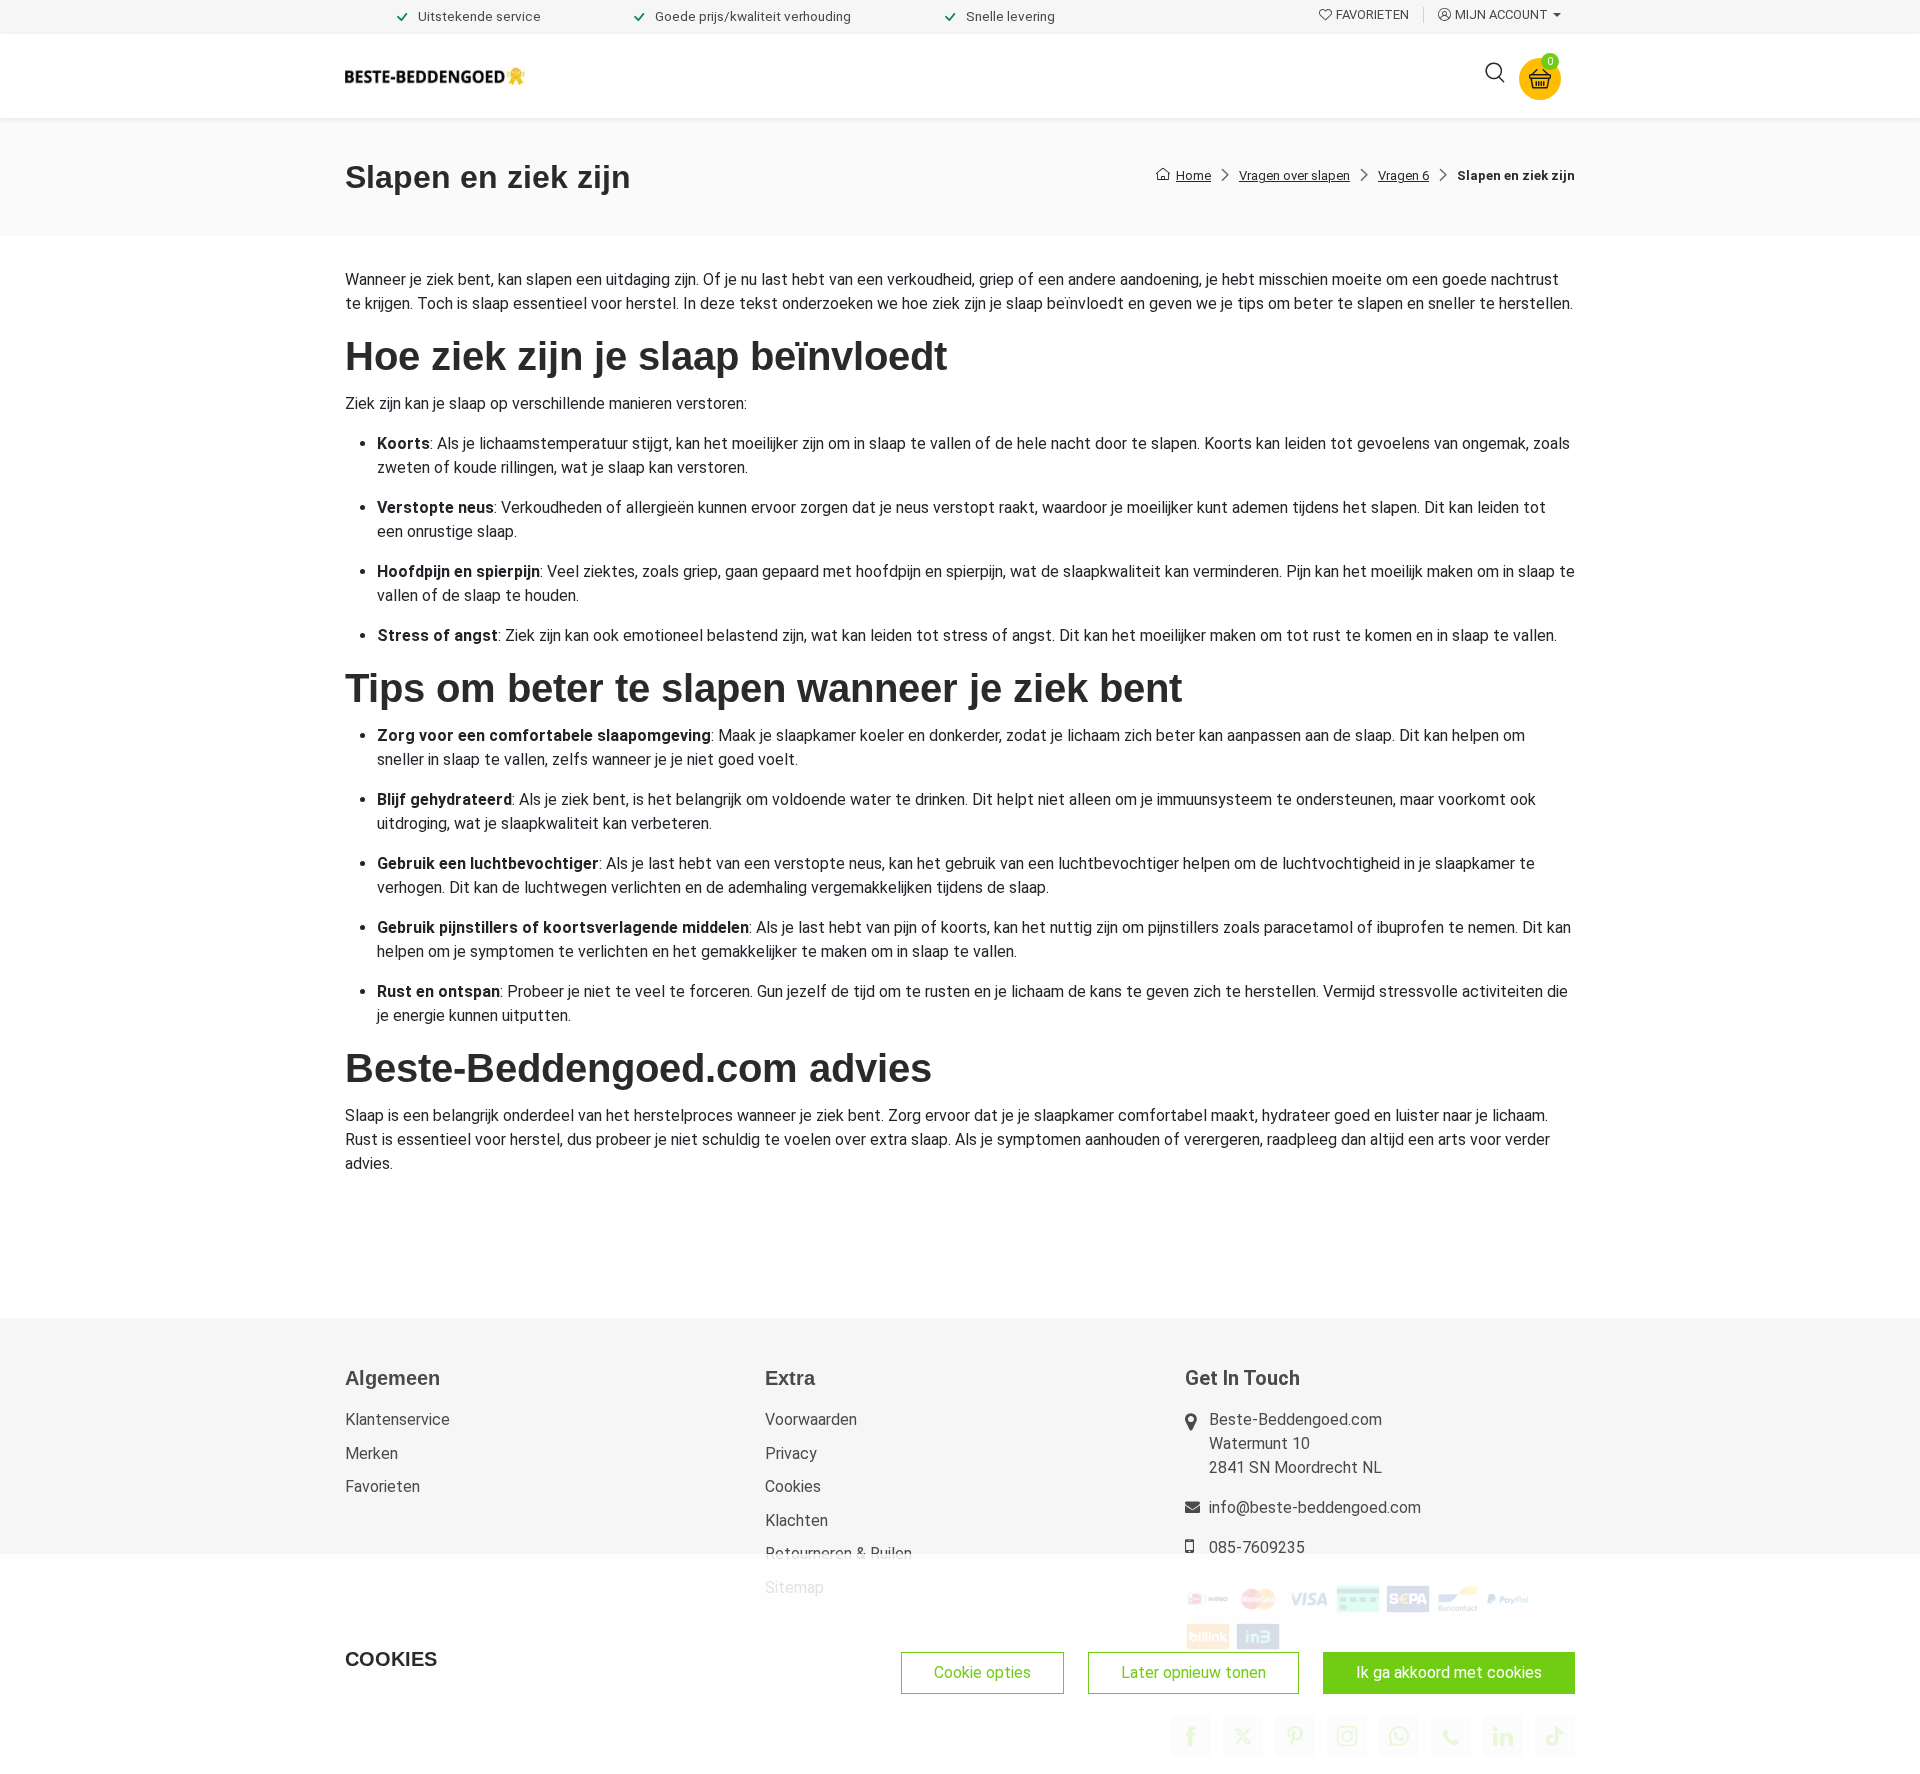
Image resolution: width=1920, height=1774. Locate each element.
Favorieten (382, 1486)
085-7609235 (1257, 1547)
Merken (371, 1453)
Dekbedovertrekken (619, 75)
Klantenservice (397, 1419)
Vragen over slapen (1294, 175)
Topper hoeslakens (1015, 75)
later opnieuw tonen (1193, 1672)
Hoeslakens (875, 75)
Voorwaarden (811, 1419)
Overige (1232, 75)
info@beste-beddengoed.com (1315, 1507)
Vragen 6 (1403, 175)
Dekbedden (761, 75)
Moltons (1143, 75)
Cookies (793, 1486)
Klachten (796, 1520)
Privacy (791, 1453)
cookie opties (982, 1672)
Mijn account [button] (1501, 14)
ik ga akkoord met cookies (1449, 1672)
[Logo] (435, 76)
